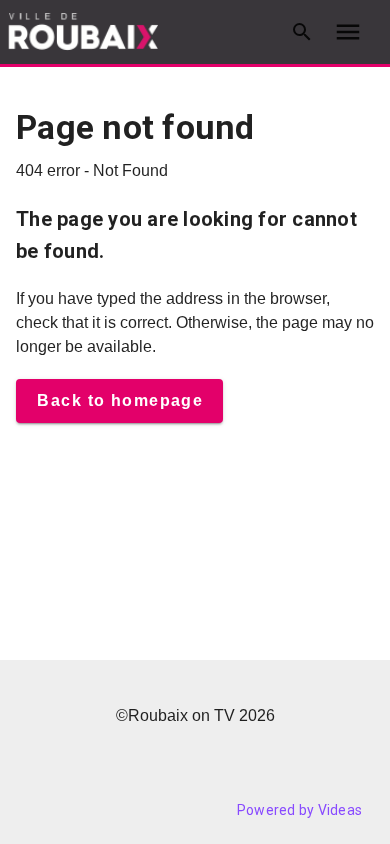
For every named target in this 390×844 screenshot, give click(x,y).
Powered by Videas (299, 810)
